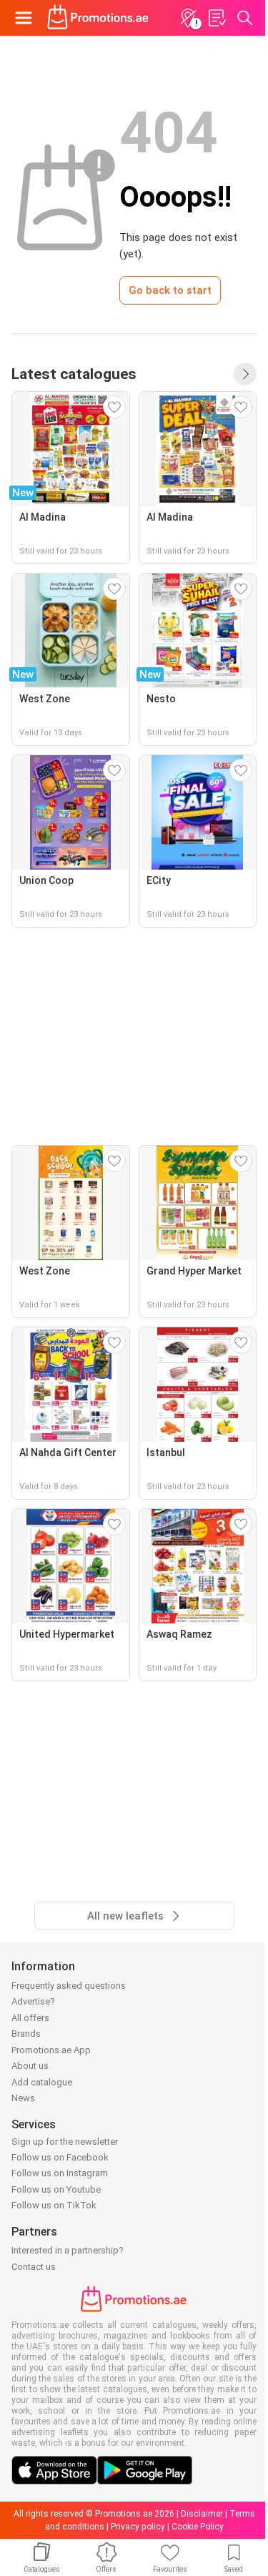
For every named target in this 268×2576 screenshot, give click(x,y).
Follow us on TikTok (54, 2205)
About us (30, 2066)
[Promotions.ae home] (98, 18)
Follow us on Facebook (60, 2157)
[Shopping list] (217, 18)
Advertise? (33, 2001)
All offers (30, 2018)
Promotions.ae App (51, 2050)
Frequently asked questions (69, 1986)
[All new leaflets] (245, 374)
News (23, 2098)
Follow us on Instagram (60, 2173)
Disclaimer (202, 2514)
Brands (26, 2034)
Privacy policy (138, 2527)
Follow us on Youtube (56, 2189)
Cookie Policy (198, 2527)
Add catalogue (42, 2082)
